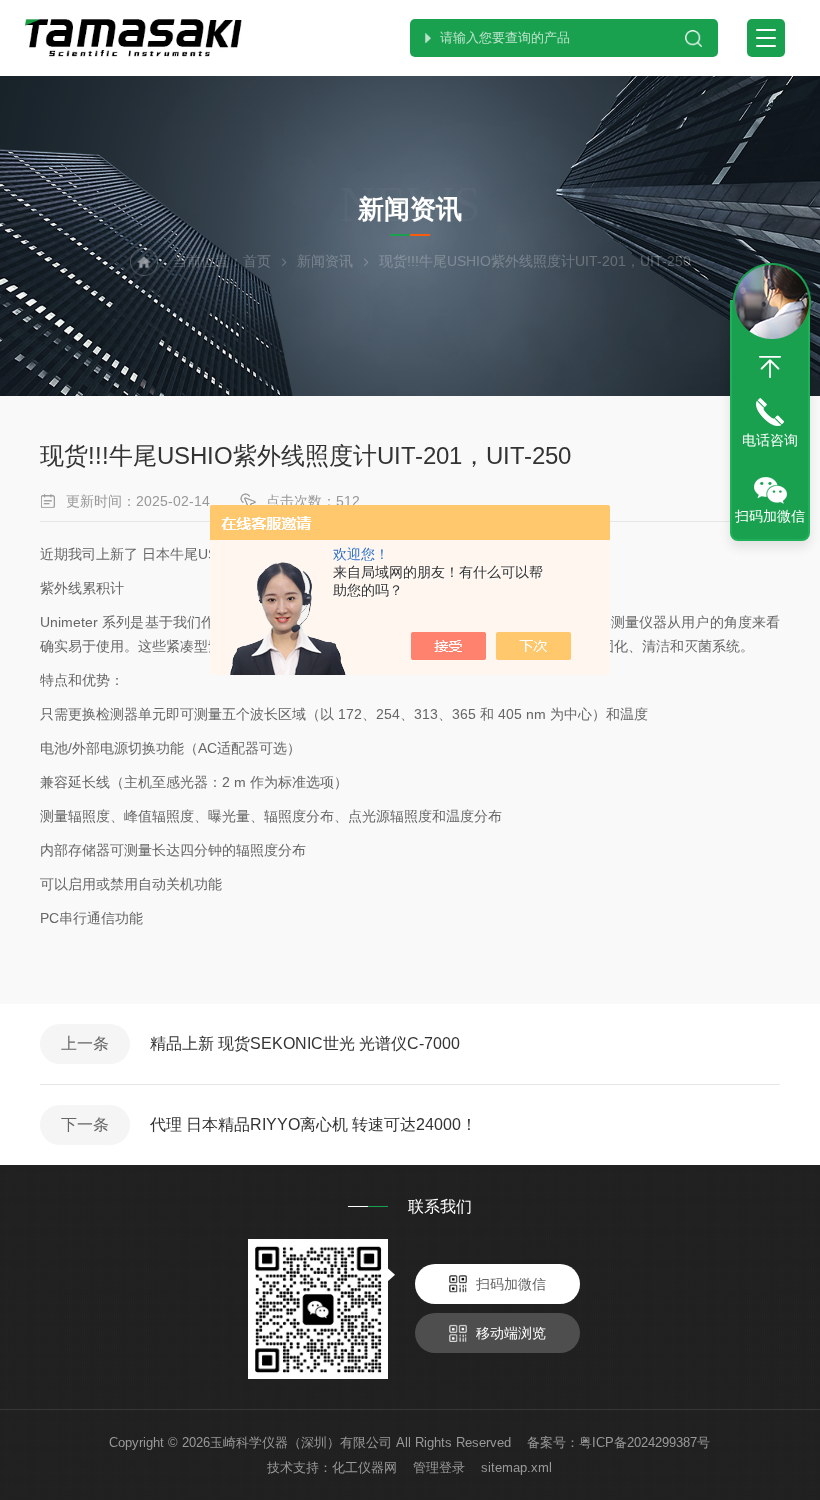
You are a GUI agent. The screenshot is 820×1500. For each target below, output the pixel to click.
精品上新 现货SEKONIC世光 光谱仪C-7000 (305, 1043)
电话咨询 (770, 440)
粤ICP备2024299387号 (644, 1442)
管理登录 (439, 1467)
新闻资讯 (325, 261)
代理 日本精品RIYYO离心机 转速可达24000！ (313, 1124)
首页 (257, 261)
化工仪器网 (364, 1467)
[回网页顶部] (770, 367)
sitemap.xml (516, 1467)
